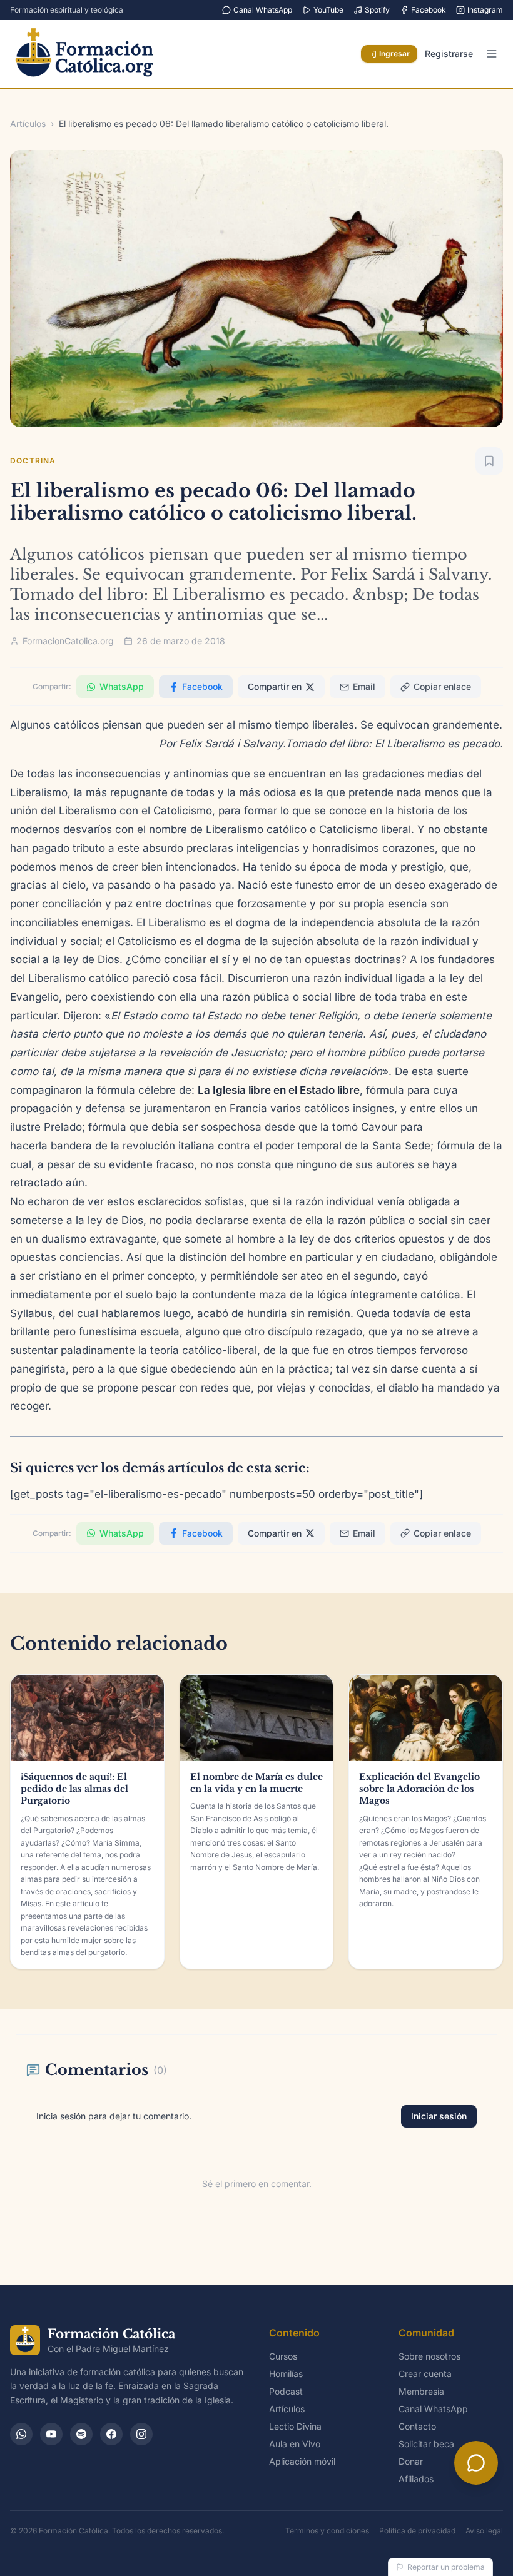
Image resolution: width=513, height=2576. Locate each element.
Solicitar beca (426, 2444)
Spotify (377, 10)
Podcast (286, 2391)
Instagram (485, 10)
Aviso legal (484, 2531)
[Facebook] (111, 2434)
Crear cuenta (425, 2374)
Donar (411, 2461)
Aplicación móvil (302, 2461)
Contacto (417, 2426)
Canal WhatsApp (263, 10)
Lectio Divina (295, 2426)
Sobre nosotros (429, 2356)
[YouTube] (51, 2434)
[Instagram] (141, 2434)
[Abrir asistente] (476, 2463)
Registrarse (449, 53)
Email (364, 686)
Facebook (429, 10)
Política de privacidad (417, 2531)
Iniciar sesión (439, 2116)
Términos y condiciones (327, 2531)
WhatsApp (122, 686)
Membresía (421, 2391)
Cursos (283, 2356)
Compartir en (275, 686)
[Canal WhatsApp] (21, 2434)
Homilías (286, 2374)
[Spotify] (81, 2434)
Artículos (28, 124)
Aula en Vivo (295, 2444)
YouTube (328, 10)
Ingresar (394, 53)
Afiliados (416, 2479)
